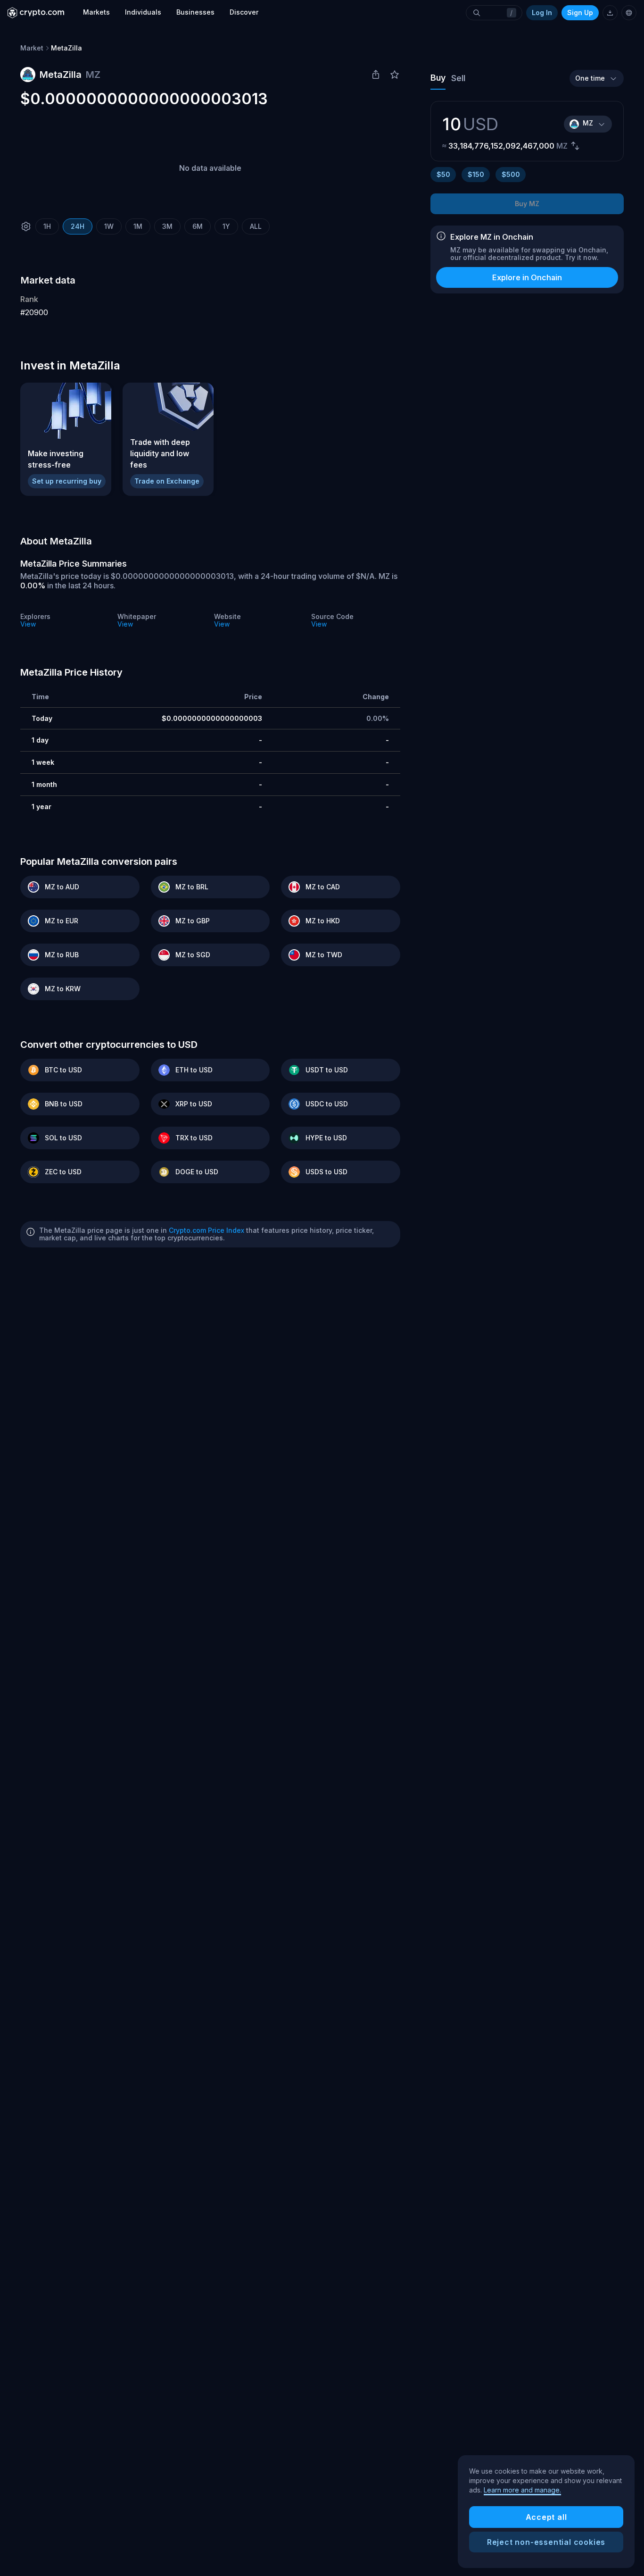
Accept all (546, 2517)
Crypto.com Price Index (206, 1230)
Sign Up (580, 13)
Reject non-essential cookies (546, 2542)
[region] (546, 2512)
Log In (542, 13)
